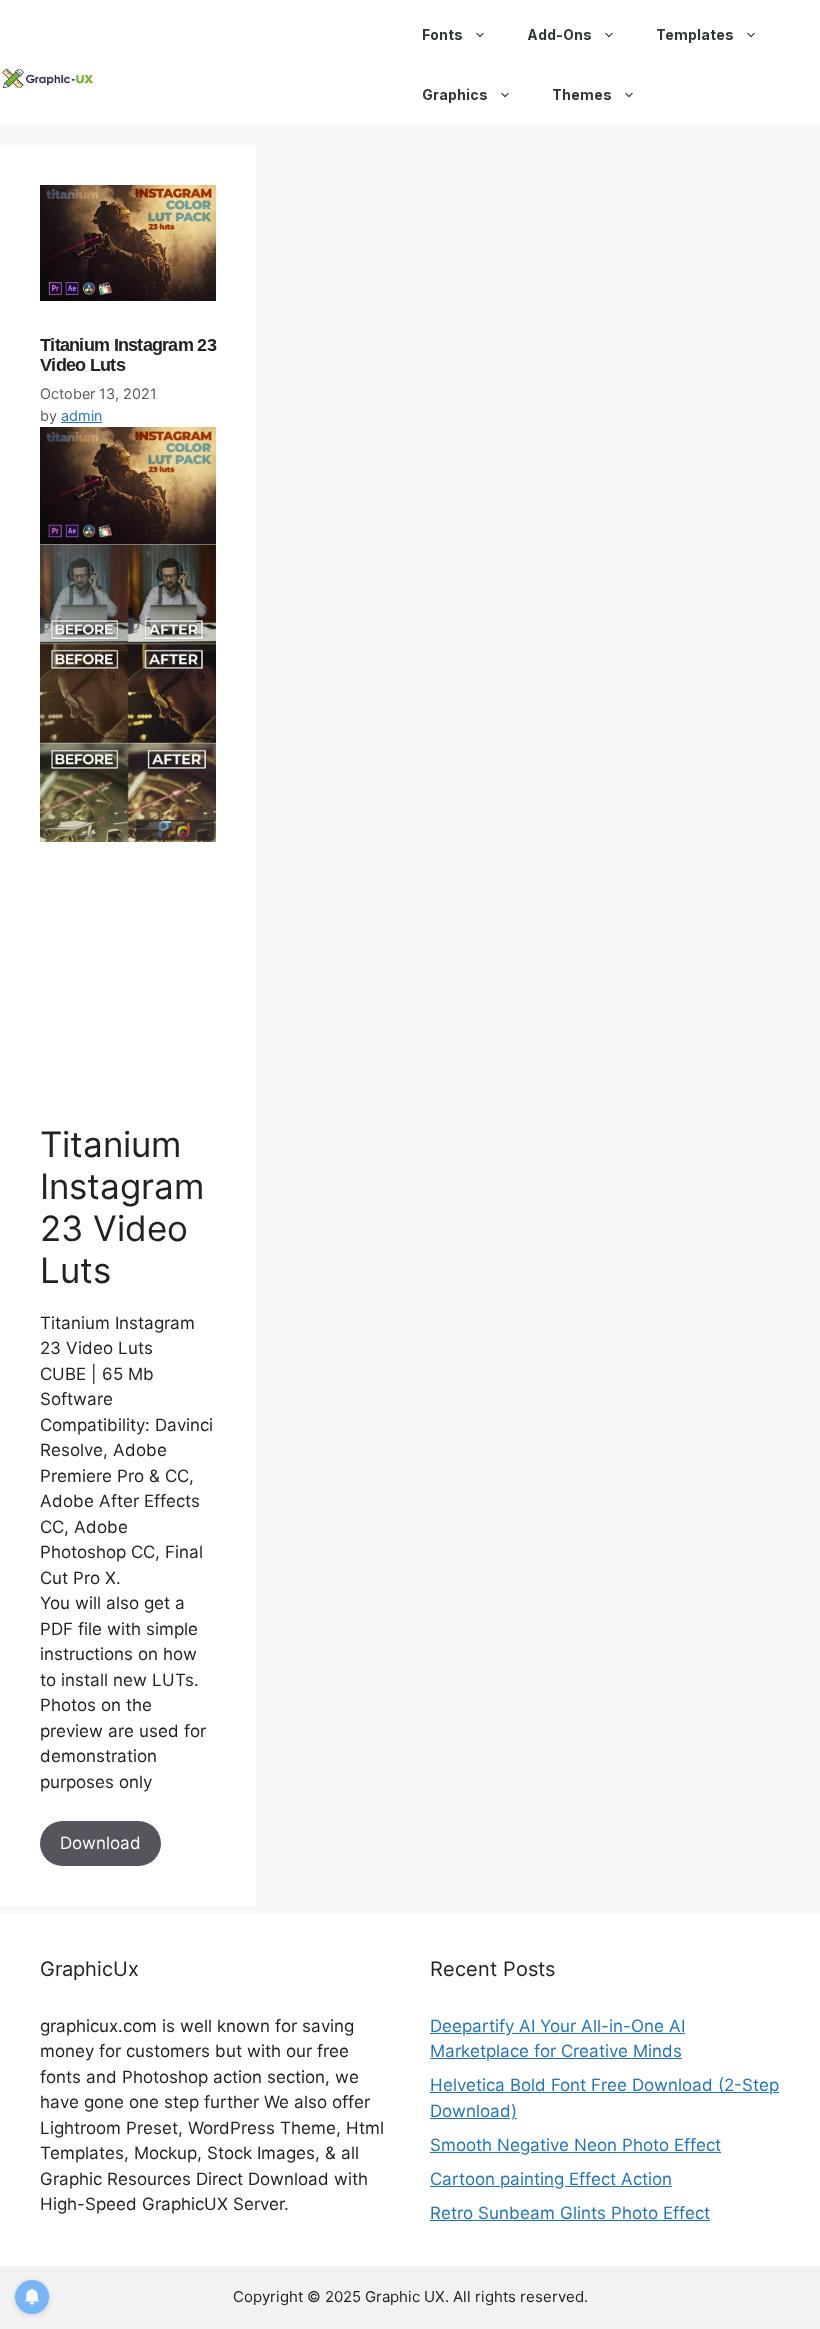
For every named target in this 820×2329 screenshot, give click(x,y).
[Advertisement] (190, 982)
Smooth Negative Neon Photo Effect (575, 2145)
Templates (695, 34)
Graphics (455, 94)
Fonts (442, 34)
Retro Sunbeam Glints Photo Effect (570, 2213)
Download (100, 1843)
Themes (582, 94)
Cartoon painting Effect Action (551, 2179)
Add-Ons (559, 34)
